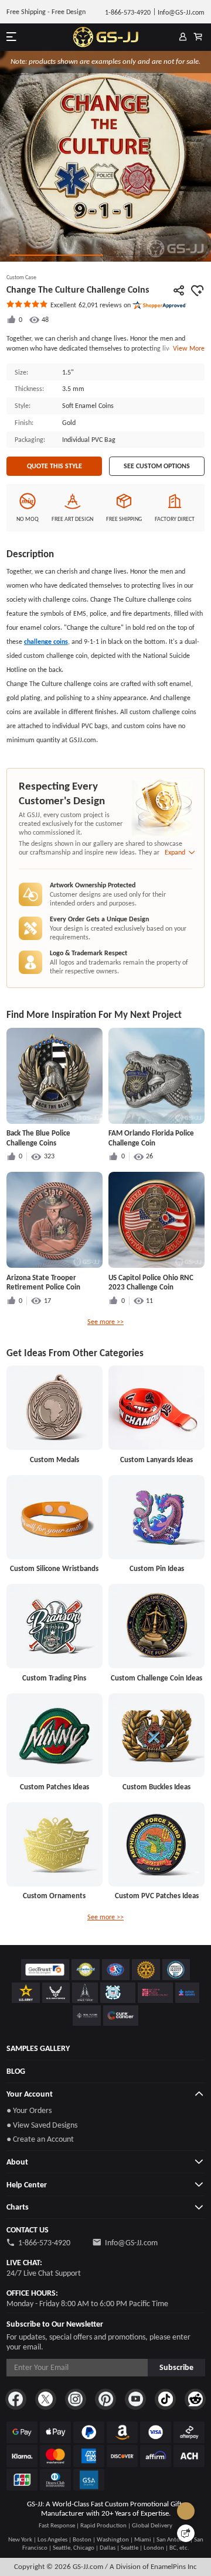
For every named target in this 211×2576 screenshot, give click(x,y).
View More (187, 348)
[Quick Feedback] (186, 2533)
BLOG (16, 2071)
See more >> (105, 1322)
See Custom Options (157, 466)
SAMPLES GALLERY (38, 2048)
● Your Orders (29, 2110)
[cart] (198, 37)
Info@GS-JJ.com (131, 2243)
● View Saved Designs (42, 2125)
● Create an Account (40, 2139)
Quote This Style (55, 466)
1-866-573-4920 (44, 2243)
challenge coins (46, 642)
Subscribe (176, 2367)
